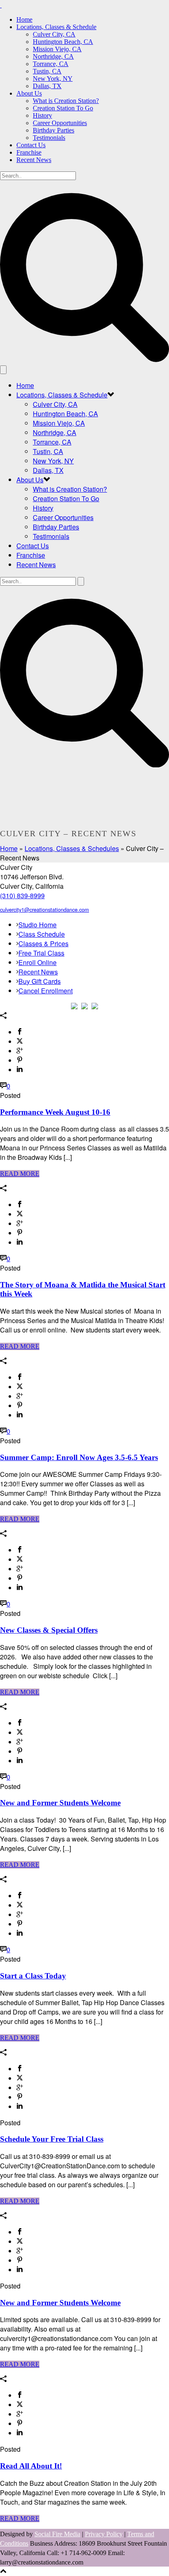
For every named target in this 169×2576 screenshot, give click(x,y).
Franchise (29, 152)
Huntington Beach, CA (63, 42)
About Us (29, 93)
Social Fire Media (57, 2534)
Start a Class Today (33, 1976)
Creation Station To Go (63, 108)
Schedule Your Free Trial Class (52, 2139)
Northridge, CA (53, 56)
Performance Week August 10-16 (55, 1112)
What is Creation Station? (66, 101)
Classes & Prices (43, 943)
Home (24, 19)
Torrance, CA (51, 64)
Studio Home (38, 925)
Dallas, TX (47, 86)
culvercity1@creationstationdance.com (45, 909)
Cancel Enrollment (46, 991)
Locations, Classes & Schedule (56, 27)
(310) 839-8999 (22, 896)
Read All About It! (31, 2466)
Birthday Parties (54, 130)
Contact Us (31, 145)
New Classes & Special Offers (49, 1630)
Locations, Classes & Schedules (72, 848)
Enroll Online (38, 962)
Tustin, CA (47, 71)
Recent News (34, 160)
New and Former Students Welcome (60, 1803)
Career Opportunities (60, 123)
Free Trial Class (41, 953)
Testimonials (49, 138)
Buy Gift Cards (40, 981)
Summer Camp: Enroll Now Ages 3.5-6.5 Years (79, 1457)
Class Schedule (42, 934)
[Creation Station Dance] (1, 5)
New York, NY (53, 79)
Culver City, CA (54, 34)
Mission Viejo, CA (57, 49)
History (42, 115)
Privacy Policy (104, 2534)
